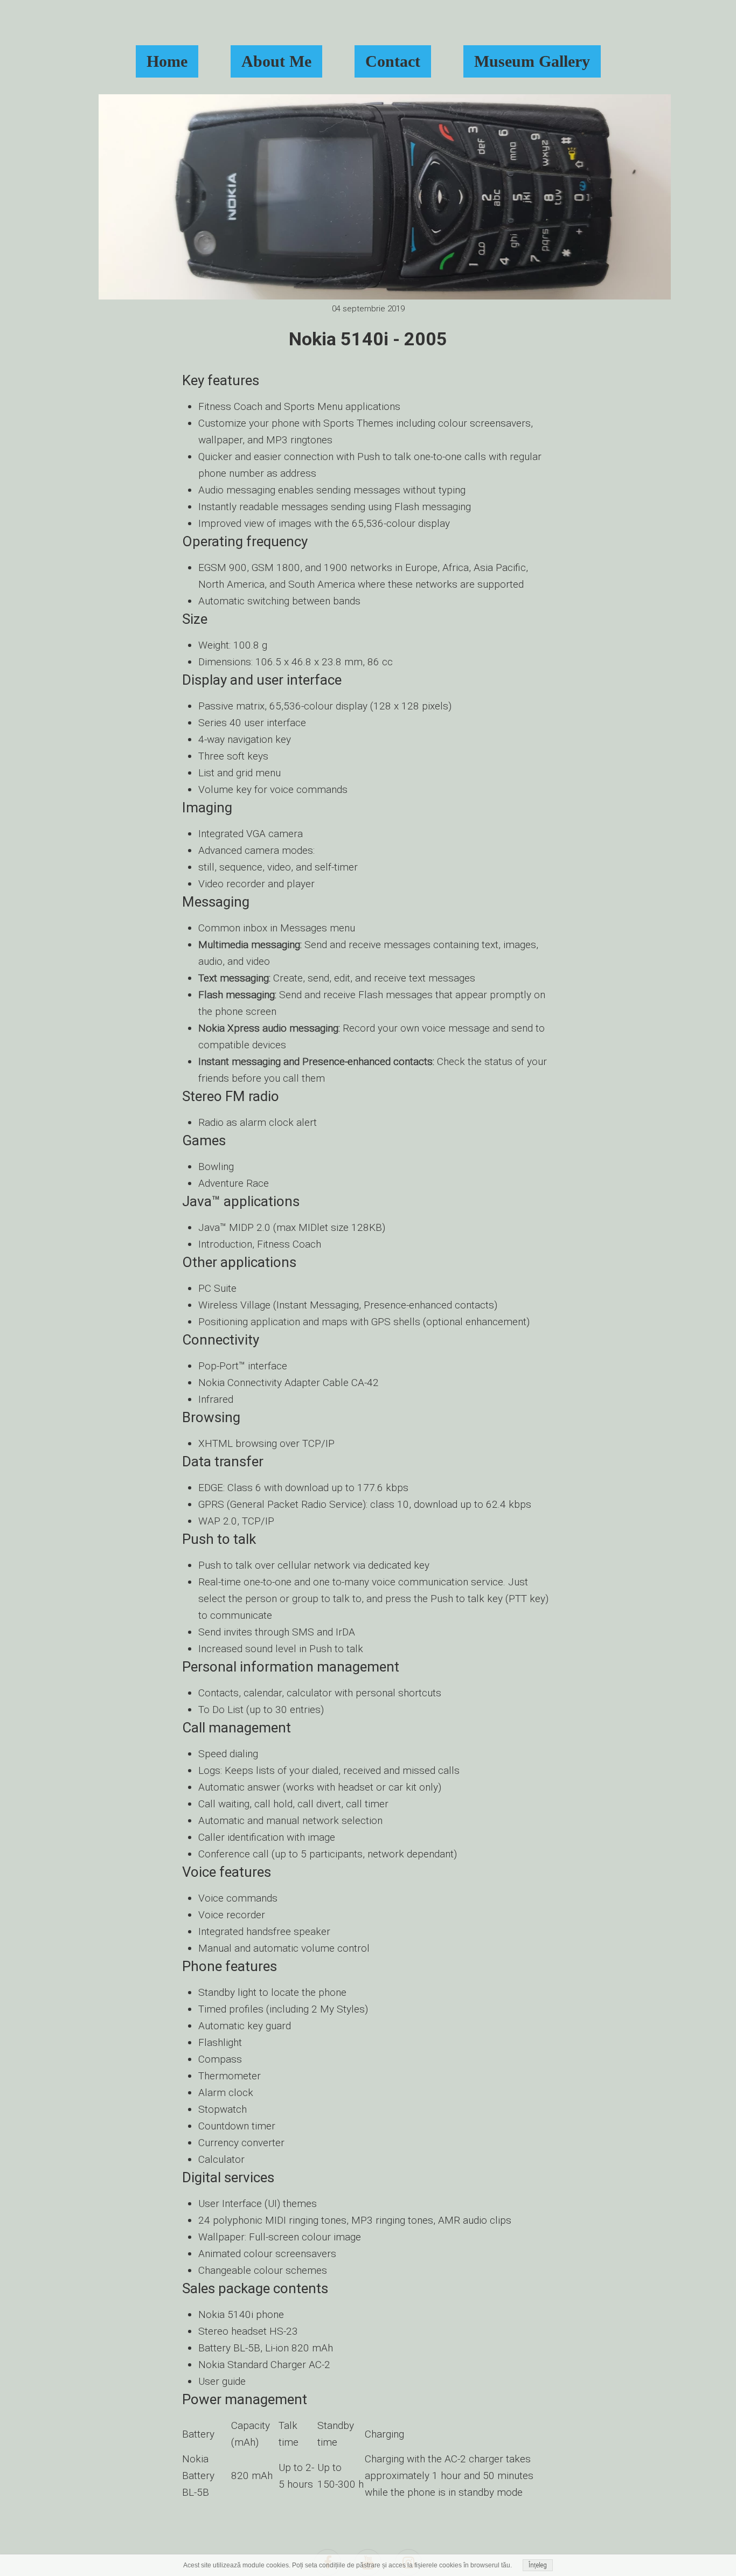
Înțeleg (538, 2565)
